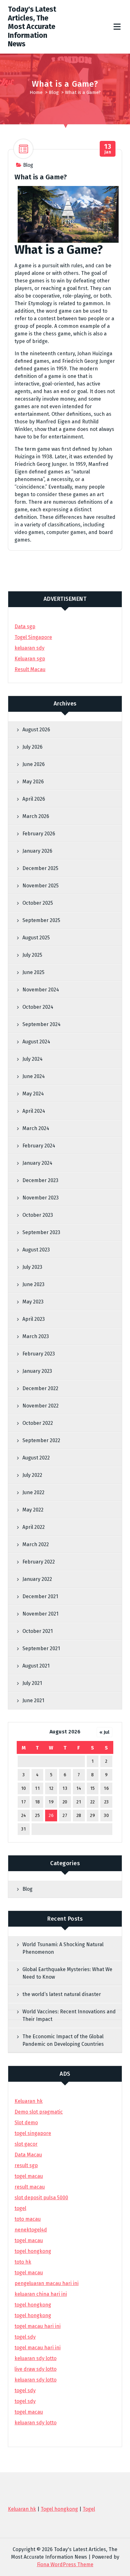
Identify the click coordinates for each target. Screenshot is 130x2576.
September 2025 (41, 920)
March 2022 (36, 1544)
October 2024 (38, 1007)
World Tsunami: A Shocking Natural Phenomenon (63, 1948)
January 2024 (37, 1163)
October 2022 (38, 1423)
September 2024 (41, 1024)
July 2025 (32, 955)
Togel (89, 2509)
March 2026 (36, 816)
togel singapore (33, 2133)
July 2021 (32, 1683)
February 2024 (39, 1146)
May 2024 (33, 1094)
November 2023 (41, 1198)
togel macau (29, 2412)
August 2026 (36, 730)
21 (79, 1802)
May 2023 (33, 1302)
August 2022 (36, 1458)
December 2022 (40, 1388)
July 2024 (32, 1059)
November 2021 (40, 1614)
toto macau (28, 2219)
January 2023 (37, 1371)
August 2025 (36, 938)
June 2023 (33, 1284)
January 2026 (37, 851)
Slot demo (26, 2123)
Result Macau (30, 669)
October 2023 (38, 1215)
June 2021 (33, 1700)
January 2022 (37, 1579)
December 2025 (40, 868)
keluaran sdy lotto (35, 2423)
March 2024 (36, 1128)
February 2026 (39, 834)
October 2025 (38, 903)
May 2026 (33, 782)
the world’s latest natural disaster (62, 1994)
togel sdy (25, 2390)
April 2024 (34, 1111)
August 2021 (36, 1666)
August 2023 (36, 1250)
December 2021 (40, 1596)
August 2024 (36, 1042)
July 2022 (32, 1475)
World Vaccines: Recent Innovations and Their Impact (69, 2015)
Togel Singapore (33, 637)
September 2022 (41, 1440)
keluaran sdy (30, 648)
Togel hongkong (59, 2509)
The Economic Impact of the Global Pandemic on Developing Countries (63, 2040)
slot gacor (26, 2144)
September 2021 (41, 1648)
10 (24, 1788)
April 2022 (34, 1527)
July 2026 (32, 747)
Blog (54, 92)
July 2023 (32, 1267)
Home (36, 92)
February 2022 (39, 1562)
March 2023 (36, 1336)
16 (106, 1788)
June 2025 (33, 972)
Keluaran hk (29, 2101)
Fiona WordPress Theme (65, 2564)
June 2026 (34, 764)
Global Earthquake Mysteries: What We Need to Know (67, 1973)
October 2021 (38, 1631)
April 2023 (34, 1319)
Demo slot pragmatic (39, 2112)
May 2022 (33, 1510)
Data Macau (28, 2155)
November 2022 (41, 1406)
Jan (108, 149)
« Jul (104, 1732)
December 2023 (40, 1180)
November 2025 (41, 886)
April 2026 (34, 799)
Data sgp (25, 627)
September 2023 (41, 1232)
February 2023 (39, 1354)
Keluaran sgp (30, 659)
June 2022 (33, 1492)
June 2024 (34, 1076)
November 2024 (41, 990)
